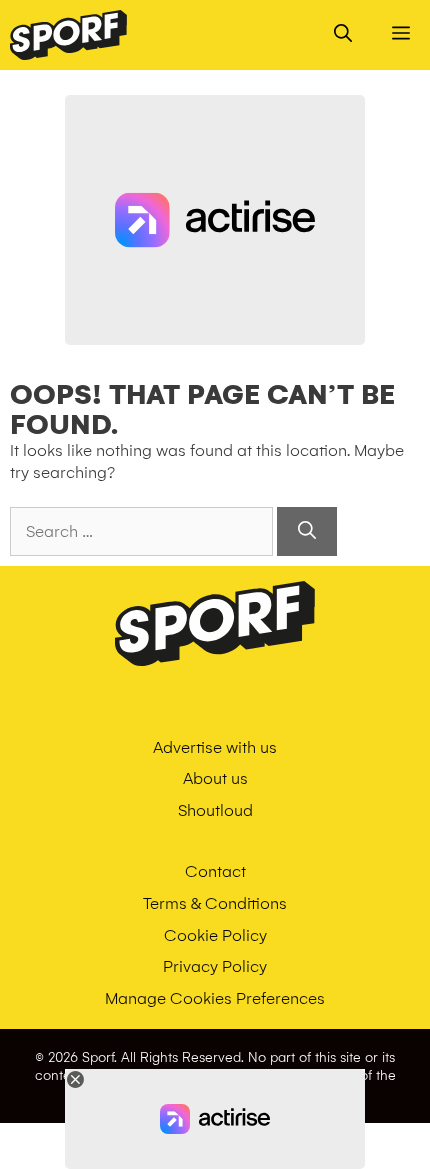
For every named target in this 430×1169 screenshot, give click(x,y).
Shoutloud (215, 810)
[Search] (307, 531)
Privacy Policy (215, 966)
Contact (215, 871)
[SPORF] (68, 35)
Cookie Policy (215, 935)
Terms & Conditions (215, 903)
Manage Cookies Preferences (215, 998)
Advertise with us (215, 747)
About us (215, 778)
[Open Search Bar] (343, 35)
